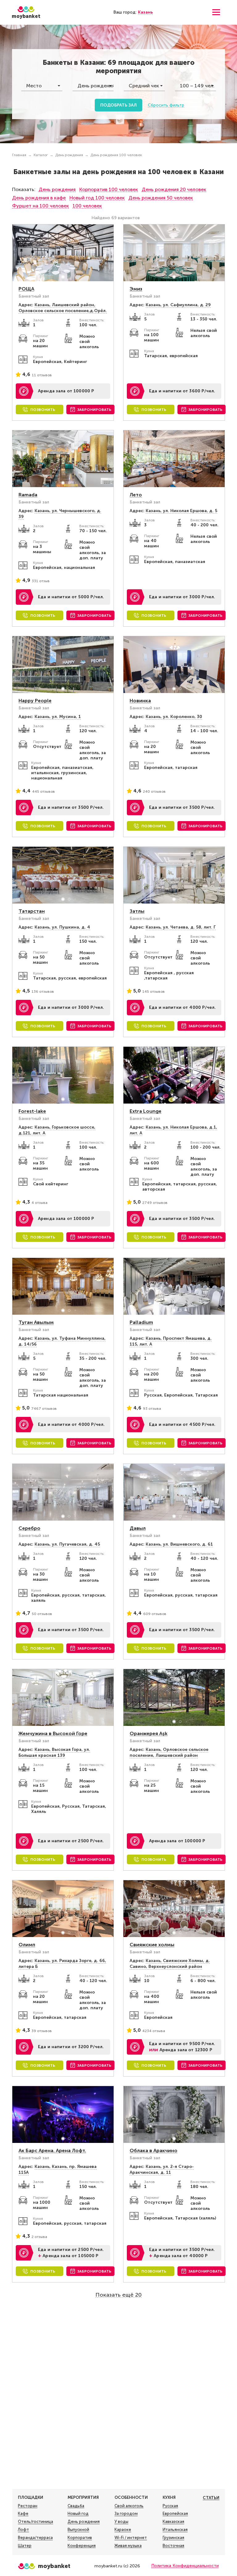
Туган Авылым (36, 1322)
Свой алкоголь (129, 2506)
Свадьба (76, 2506)
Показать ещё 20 (118, 2295)
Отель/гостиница (35, 2522)
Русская (170, 2506)
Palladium (141, 1322)
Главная (19, 155)
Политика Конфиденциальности (185, 2566)
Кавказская (173, 2522)
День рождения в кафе (39, 198)
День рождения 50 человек (161, 198)
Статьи (211, 2498)
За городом (126, 2513)
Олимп (27, 1945)
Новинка (140, 701)
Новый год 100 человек (97, 198)
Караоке (123, 2530)
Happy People (35, 701)
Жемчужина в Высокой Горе (53, 1733)
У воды (121, 2522)
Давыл (138, 1528)
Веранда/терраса (35, 2538)
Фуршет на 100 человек (40, 206)
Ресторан (28, 2506)
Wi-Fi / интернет (131, 2538)
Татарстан (32, 911)
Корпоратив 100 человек (109, 189)
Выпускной (78, 2530)
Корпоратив (80, 2538)
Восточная (173, 2546)
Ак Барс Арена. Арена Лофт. (52, 2150)
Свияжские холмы (152, 1945)
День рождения (69, 155)
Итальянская (175, 2530)
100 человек (87, 206)
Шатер (25, 2546)
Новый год (78, 2513)
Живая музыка (128, 2546)
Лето (136, 495)
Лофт (23, 2530)
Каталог (41, 155)
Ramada (28, 495)
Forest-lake (32, 1111)
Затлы (137, 911)
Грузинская (173, 2538)
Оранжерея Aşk (149, 1733)
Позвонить (43, 410)
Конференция (82, 2546)
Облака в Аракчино (154, 2150)
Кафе (23, 2513)
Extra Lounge (146, 1111)
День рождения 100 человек (116, 155)
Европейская (175, 2513)
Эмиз (136, 289)
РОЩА (26, 289)
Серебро (29, 1528)
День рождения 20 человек (174, 189)
